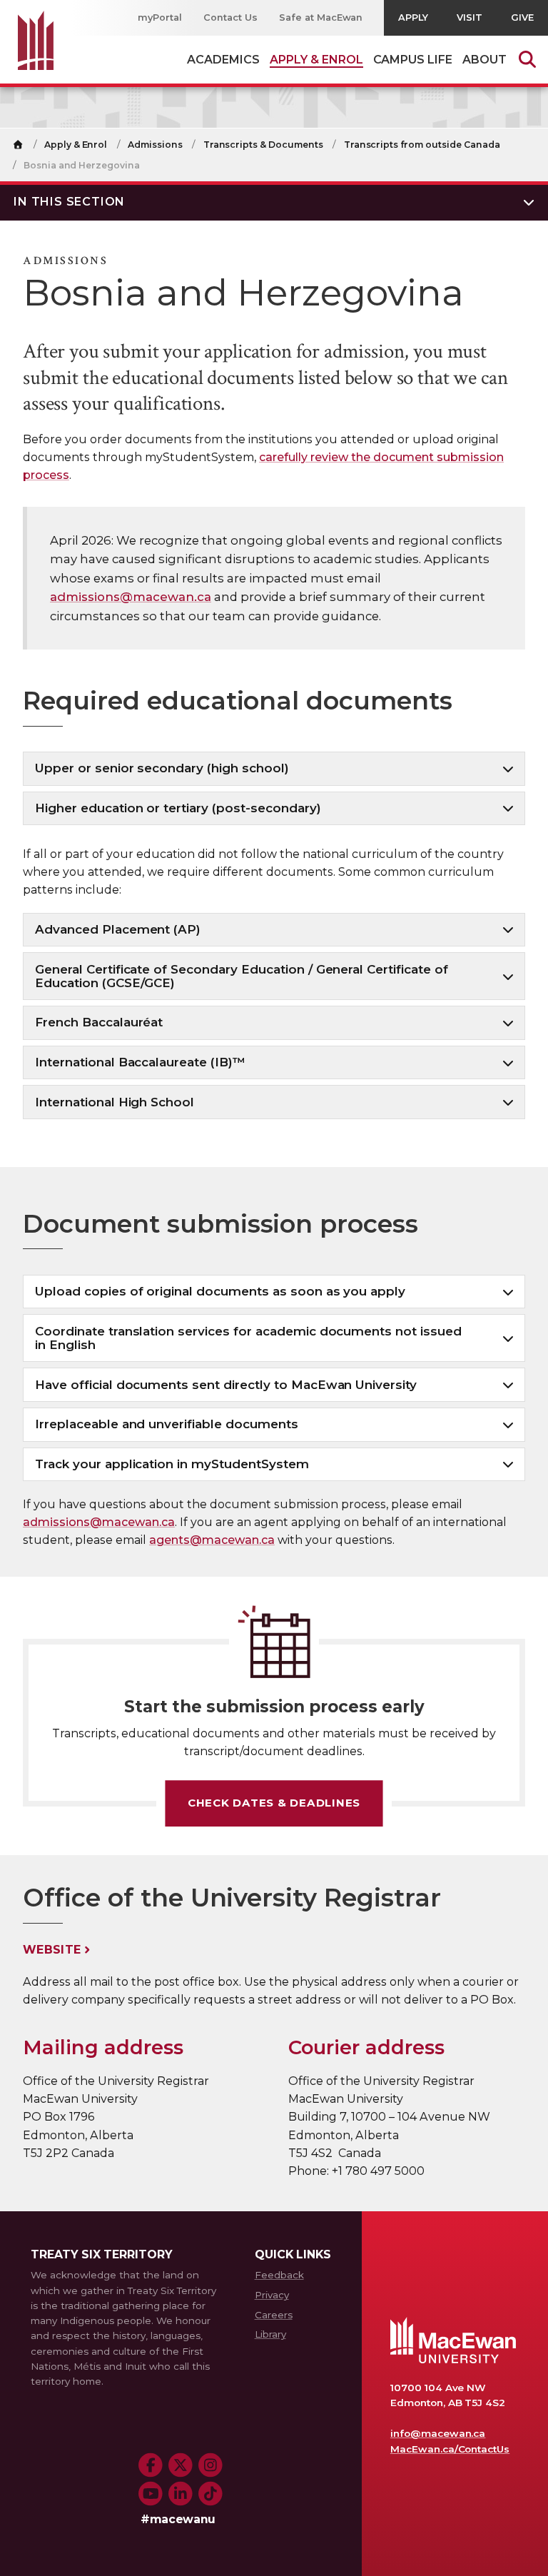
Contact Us (230, 17)
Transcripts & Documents (263, 145)
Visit (470, 17)
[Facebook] (151, 2465)
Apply (413, 17)
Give (522, 17)
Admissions (155, 145)
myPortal (160, 17)
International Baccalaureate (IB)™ (140, 1062)
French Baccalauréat (99, 1022)
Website (52, 1950)
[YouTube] (151, 2494)
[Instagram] (210, 2465)
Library (270, 2334)
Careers (274, 2315)
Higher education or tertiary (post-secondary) (178, 808)
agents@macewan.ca (212, 1540)
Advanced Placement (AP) (118, 929)
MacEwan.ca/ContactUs (450, 2449)
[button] (274, 201)
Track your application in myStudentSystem (172, 1464)
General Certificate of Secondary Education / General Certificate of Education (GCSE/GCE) (242, 976)
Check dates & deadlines (274, 1803)
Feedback (279, 2275)
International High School (115, 1102)
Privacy (272, 2295)
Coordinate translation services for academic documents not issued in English (248, 1338)
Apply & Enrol (76, 145)
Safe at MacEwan (321, 17)
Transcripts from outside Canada (422, 145)
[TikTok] (210, 2494)
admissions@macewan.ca (131, 597)
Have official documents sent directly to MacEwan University (226, 1385)
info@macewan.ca (438, 2433)
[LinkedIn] (181, 2494)
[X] (181, 2465)
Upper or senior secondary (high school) (162, 768)
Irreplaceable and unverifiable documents (167, 1424)
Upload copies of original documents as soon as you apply (220, 1291)
